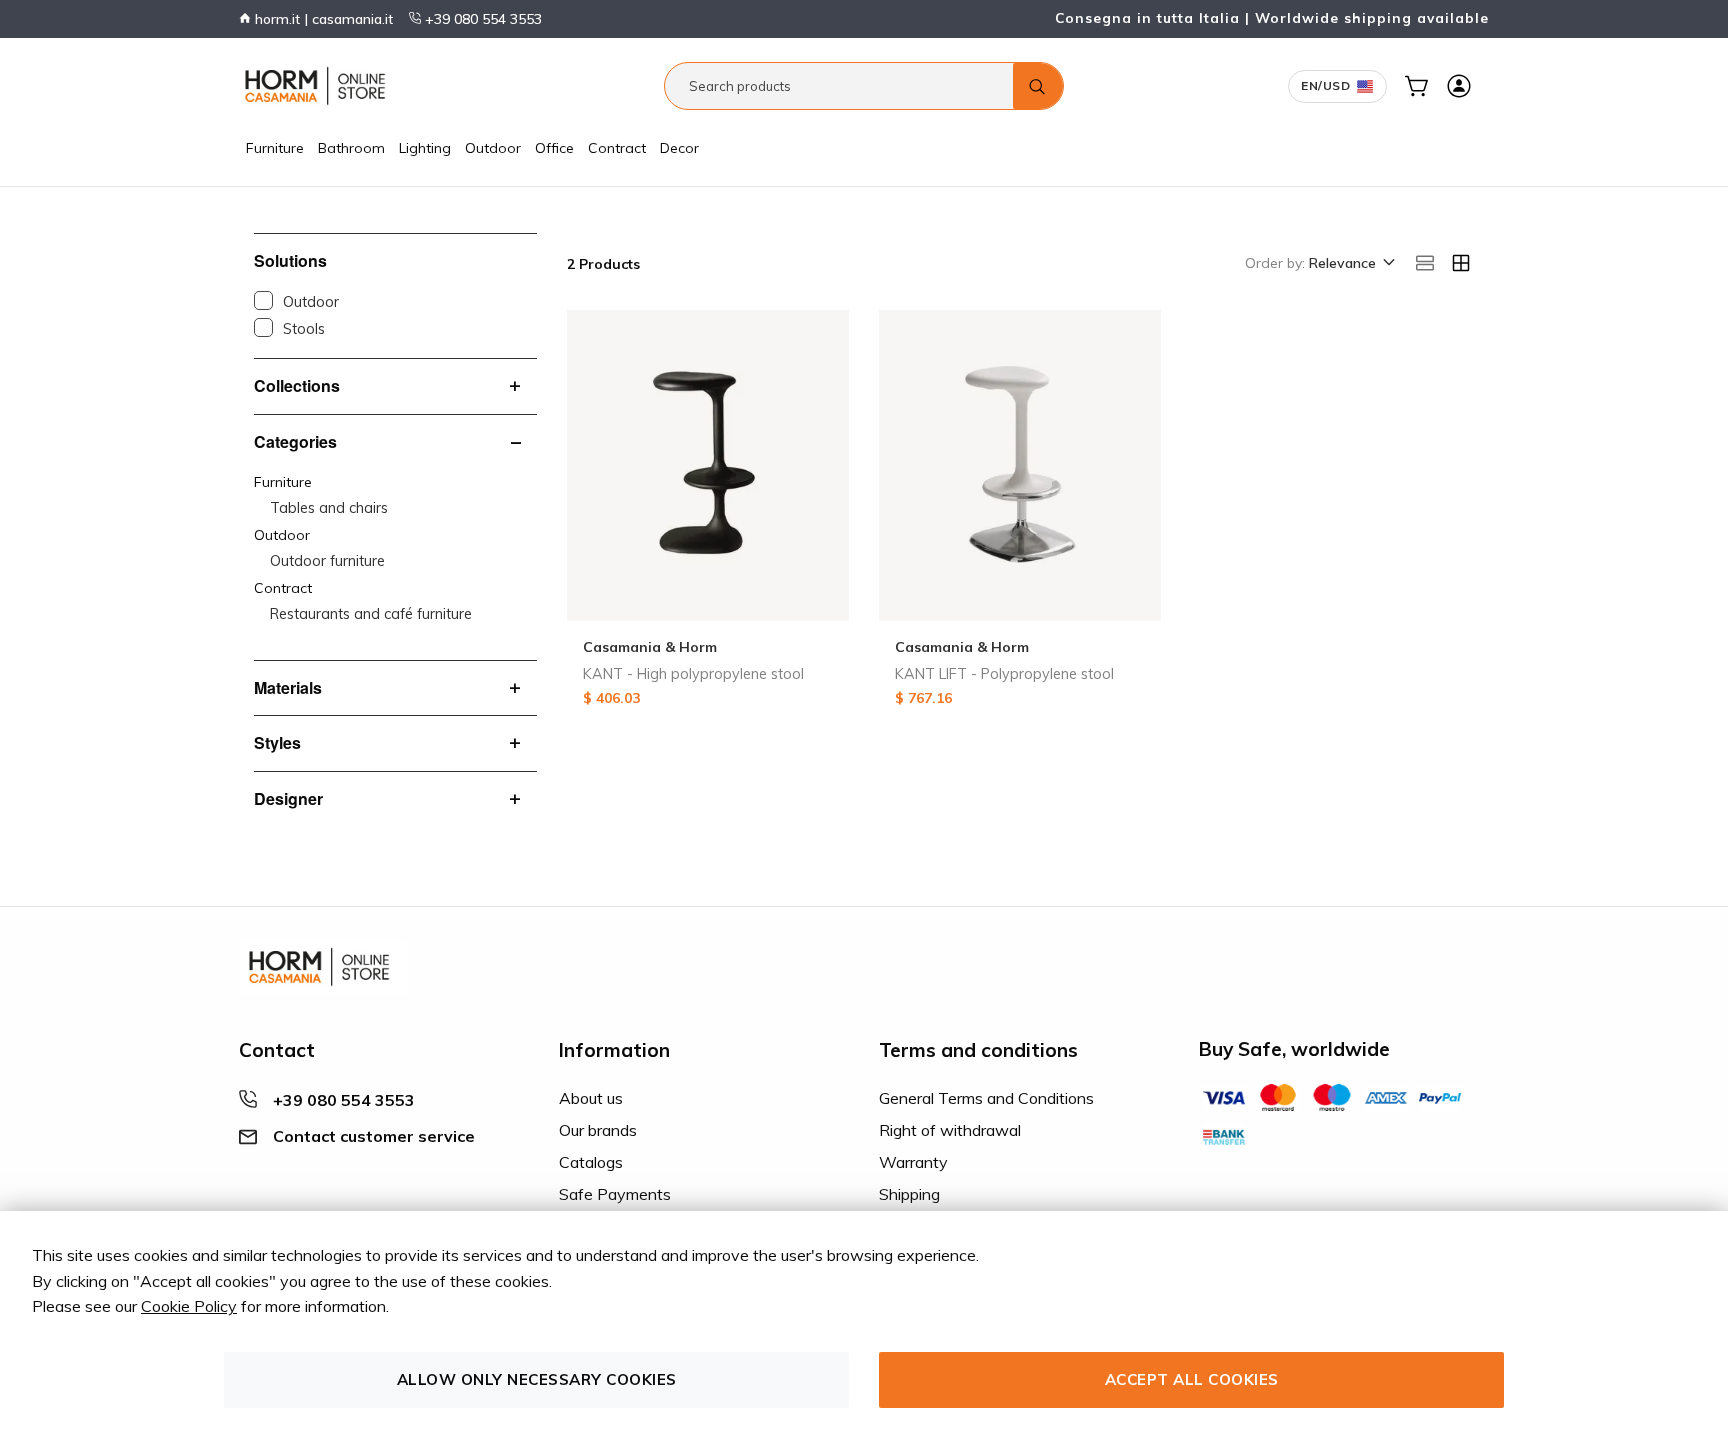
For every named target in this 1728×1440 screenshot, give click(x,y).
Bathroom (351, 148)
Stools (304, 329)
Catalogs (591, 1162)
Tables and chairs (329, 508)
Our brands (598, 1130)
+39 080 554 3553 (481, 19)
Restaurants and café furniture (371, 614)
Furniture (275, 148)
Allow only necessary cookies (537, 1379)
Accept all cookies (1192, 1379)
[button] (1350, 264)
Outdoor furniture (327, 561)
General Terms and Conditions (986, 1098)
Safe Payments (615, 1194)
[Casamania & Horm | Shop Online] (319, 86)
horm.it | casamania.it (322, 19)
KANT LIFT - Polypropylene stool (1004, 674)
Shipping (909, 1194)
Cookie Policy (189, 1306)
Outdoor (493, 148)
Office (554, 148)
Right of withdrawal (950, 1130)
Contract (617, 148)
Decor (679, 148)
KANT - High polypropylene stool (693, 674)
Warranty (913, 1162)
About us (591, 1098)
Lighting (425, 148)
